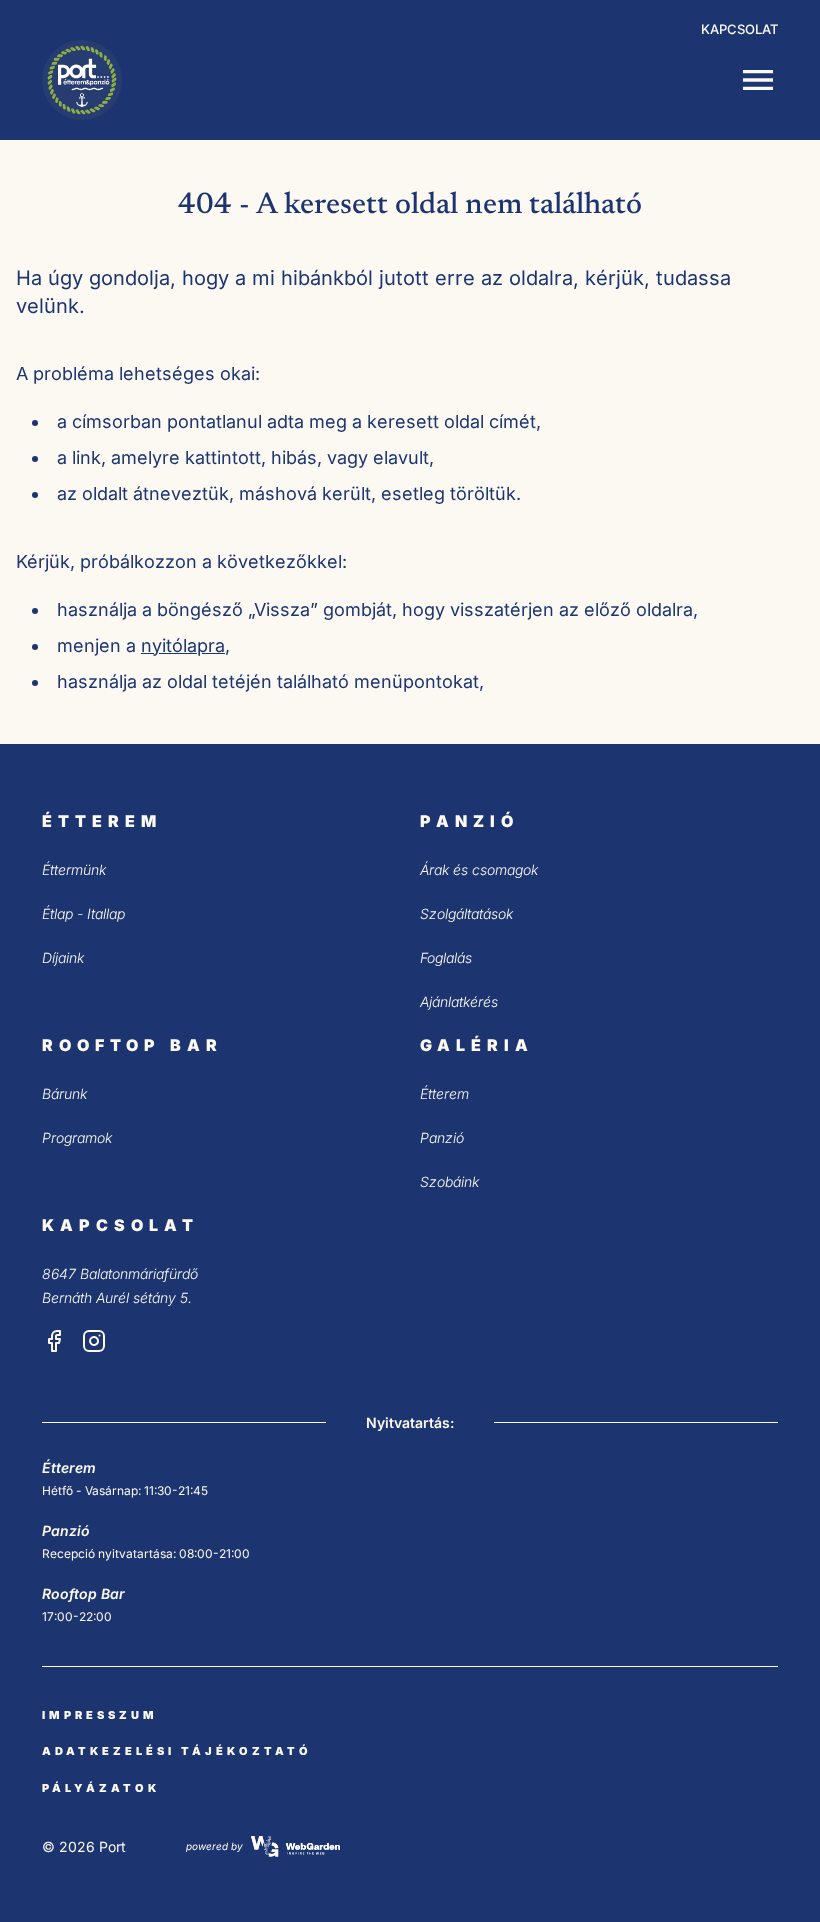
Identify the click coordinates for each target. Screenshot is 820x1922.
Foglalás (446, 957)
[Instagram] (94, 1341)
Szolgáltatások (466, 913)
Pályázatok (101, 1788)
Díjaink (63, 957)
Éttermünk (74, 869)
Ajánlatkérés (459, 1001)
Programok (77, 1137)
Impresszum (100, 1715)
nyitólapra (183, 645)
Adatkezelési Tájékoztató (177, 1751)
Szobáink (449, 1181)
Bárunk (64, 1093)
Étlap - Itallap (83, 913)
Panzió (442, 1137)
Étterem (444, 1093)
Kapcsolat (739, 29)
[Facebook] (54, 1341)
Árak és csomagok (479, 869)
